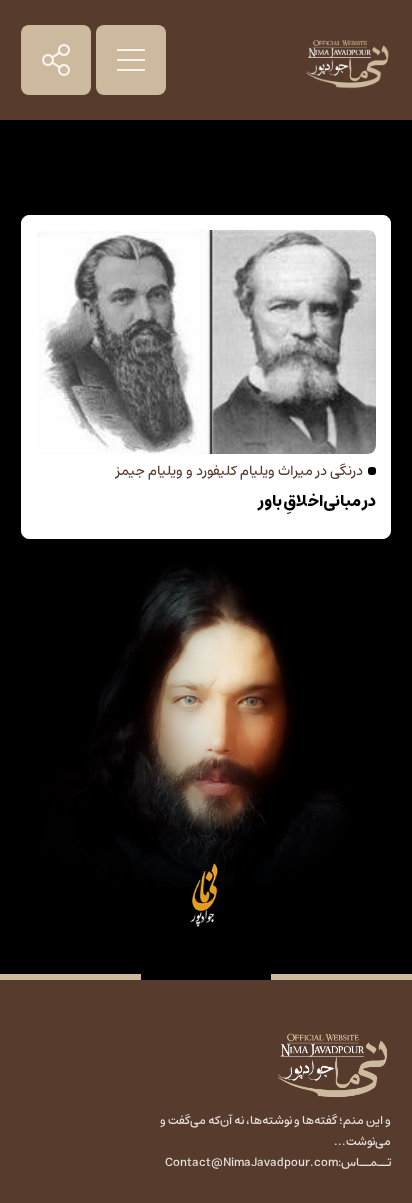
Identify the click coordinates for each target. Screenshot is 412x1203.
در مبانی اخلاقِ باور (317, 501)
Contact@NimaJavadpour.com (251, 1162)
